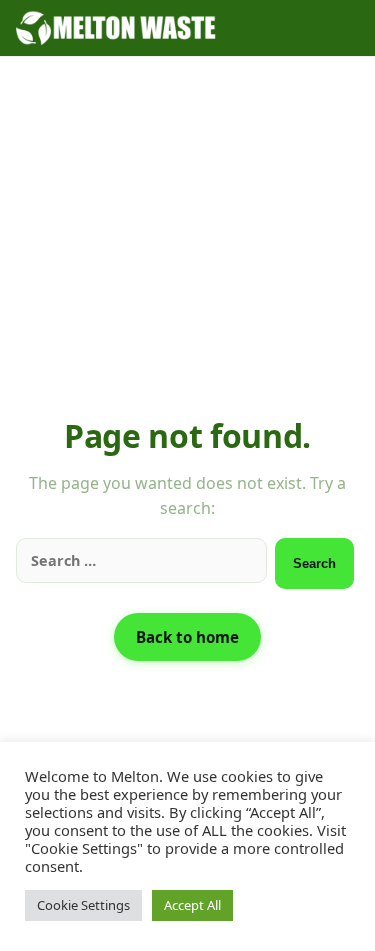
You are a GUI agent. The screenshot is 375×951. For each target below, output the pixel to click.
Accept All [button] (192, 905)
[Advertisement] (187, 249)
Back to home (187, 637)
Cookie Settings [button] (83, 905)
